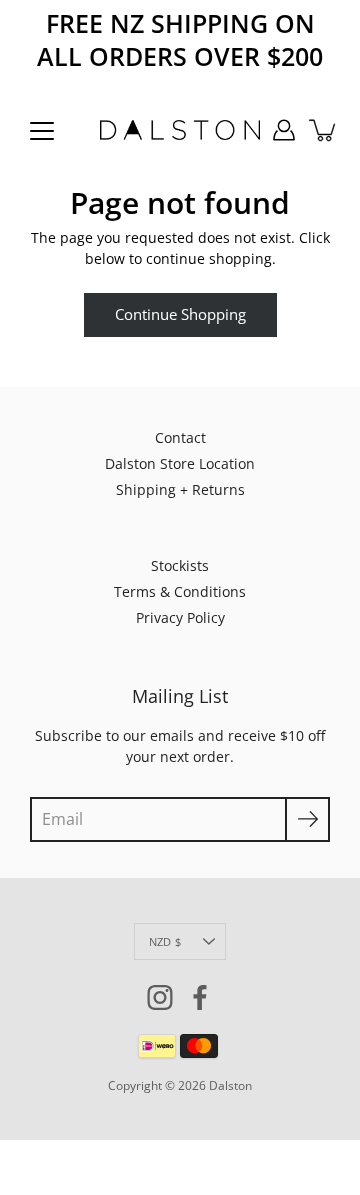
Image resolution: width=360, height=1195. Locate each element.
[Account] (284, 130)
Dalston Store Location (180, 463)
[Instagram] (160, 997)
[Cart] (324, 130)
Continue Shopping (180, 314)
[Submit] (307, 819)
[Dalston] (180, 130)
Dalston (230, 1085)
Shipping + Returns (180, 489)
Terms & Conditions (180, 591)
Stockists (180, 565)
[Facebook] (200, 997)
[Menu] (42, 131)
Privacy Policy (180, 617)
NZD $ (165, 941)
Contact (180, 437)
